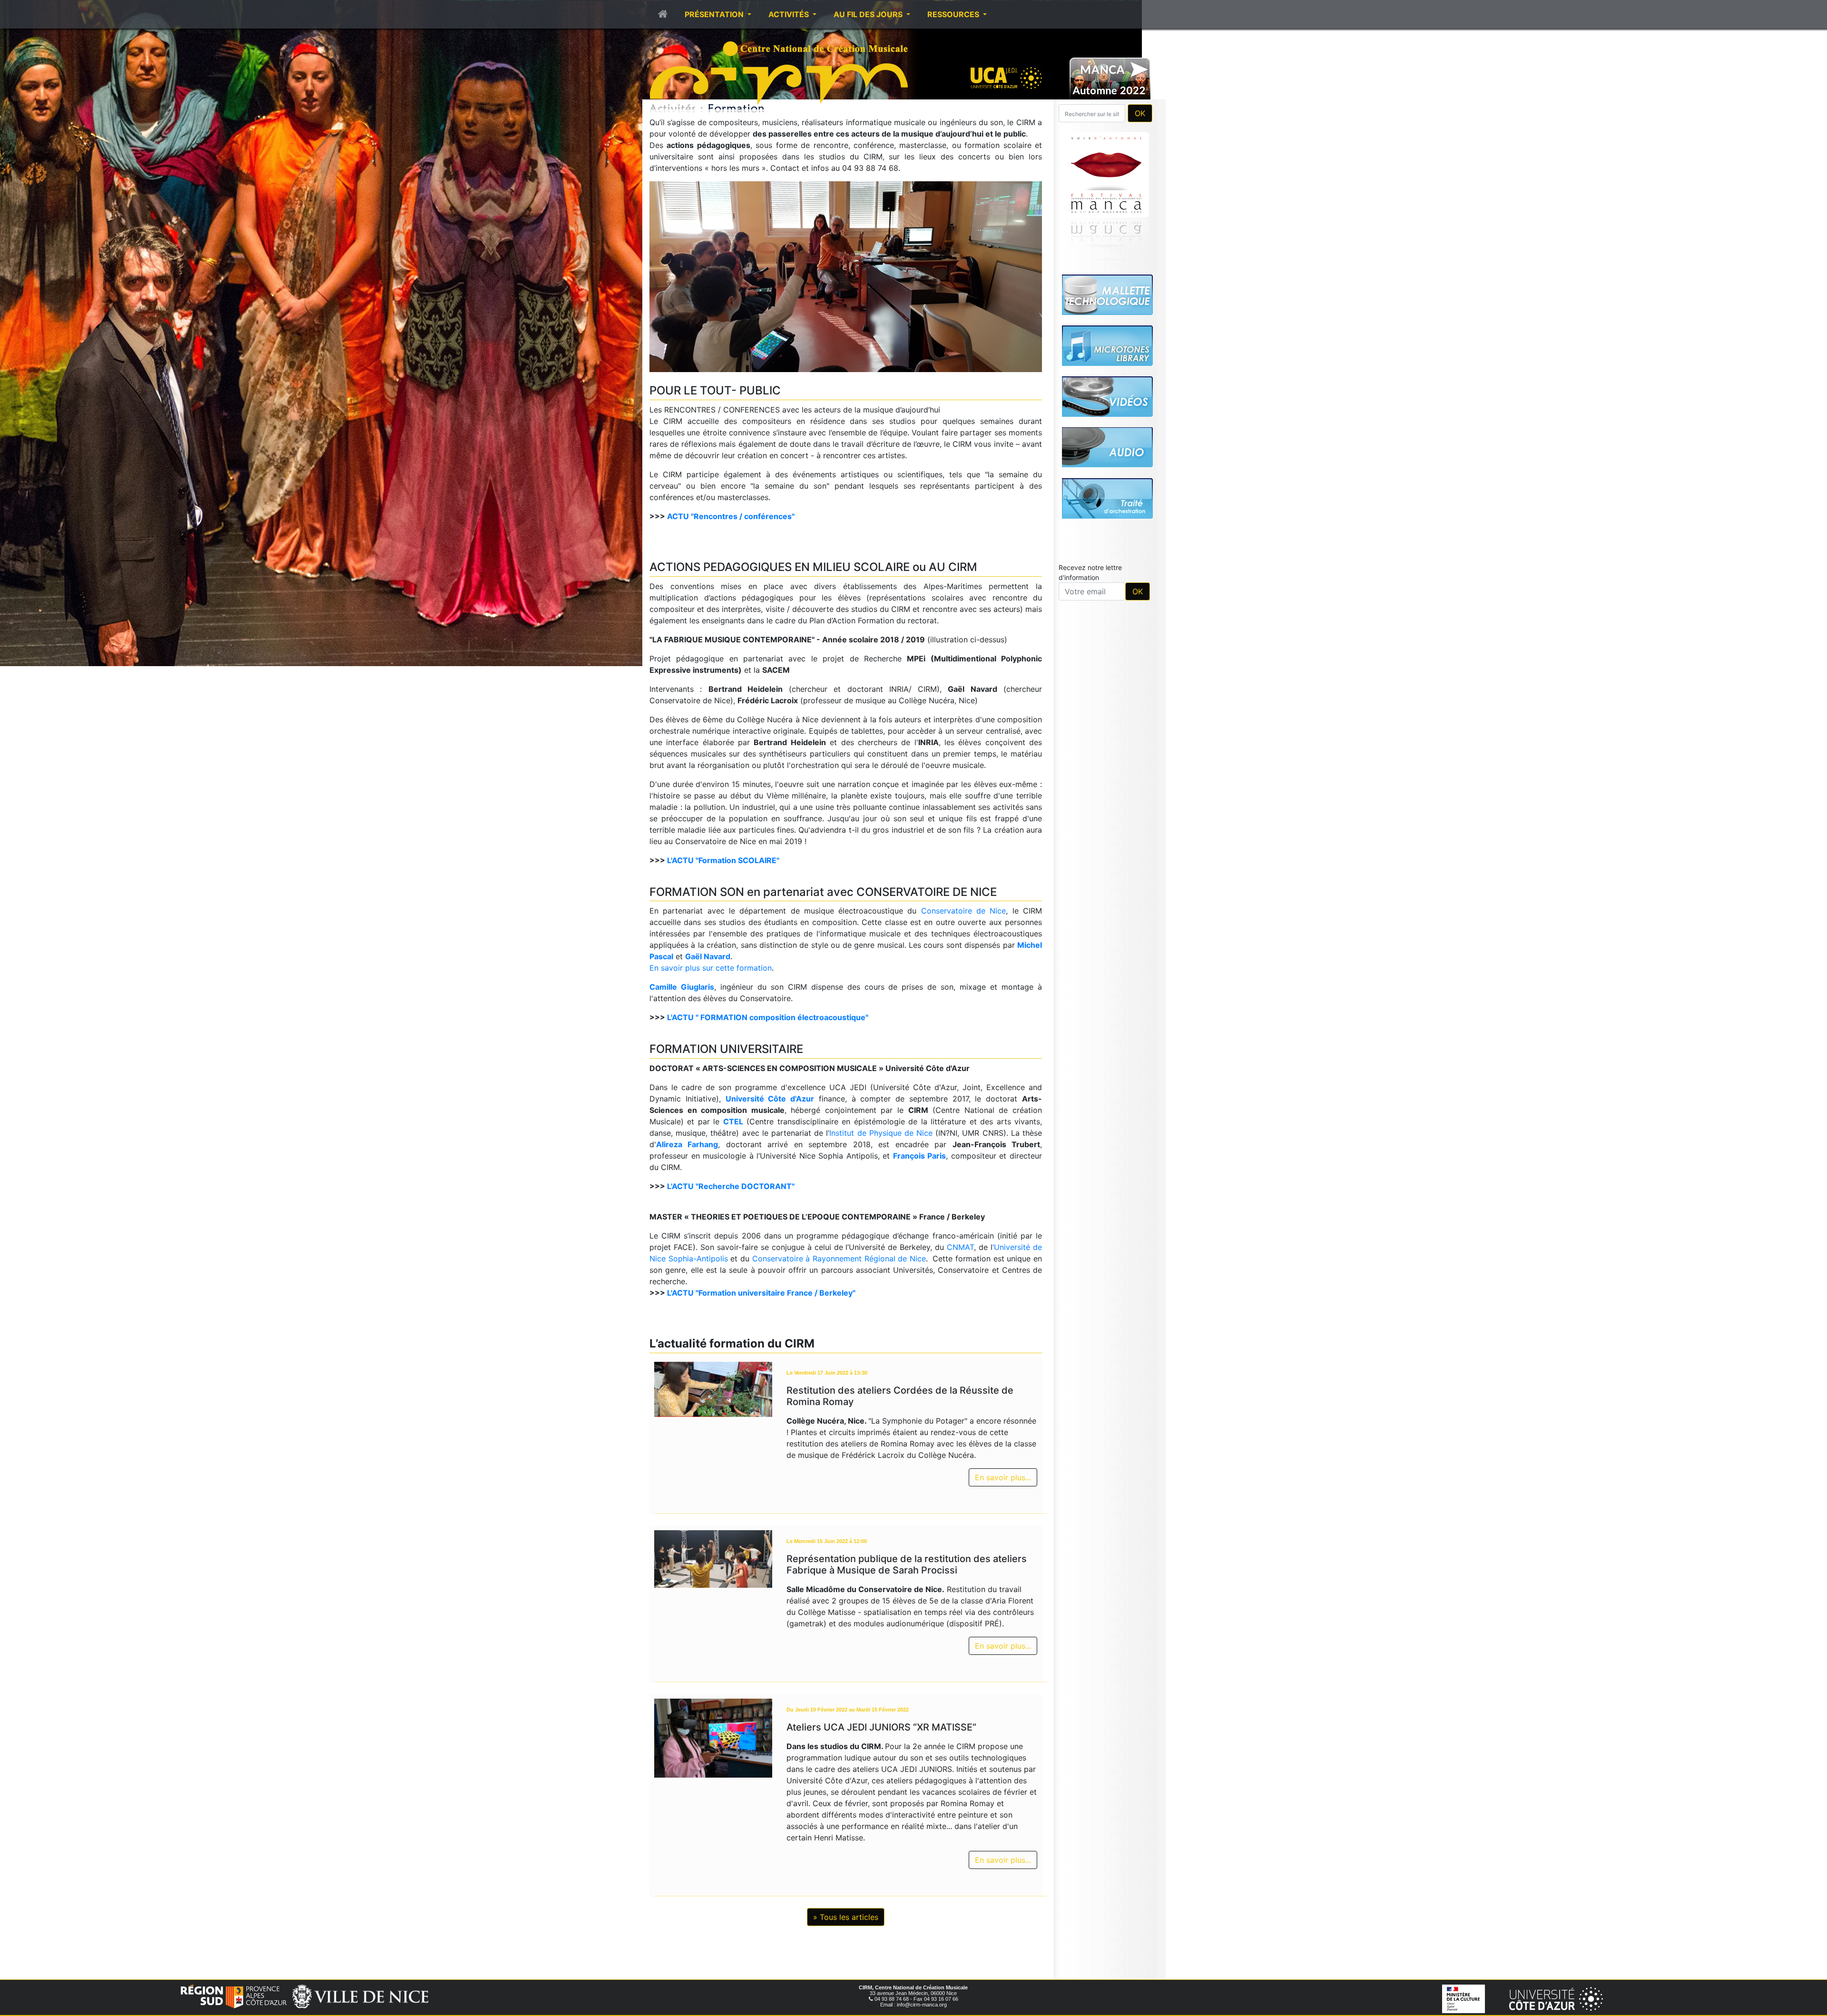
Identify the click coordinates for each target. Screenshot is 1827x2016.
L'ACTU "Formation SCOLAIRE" (723, 860)
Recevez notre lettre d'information (1090, 439)
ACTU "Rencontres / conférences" (731, 516)
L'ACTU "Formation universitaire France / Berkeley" (761, 1293)
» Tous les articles (846, 1917)
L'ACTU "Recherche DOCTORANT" (731, 1186)
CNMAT (960, 1247)
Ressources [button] (954, 14)
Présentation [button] (715, 14)
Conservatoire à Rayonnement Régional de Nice (839, 1259)
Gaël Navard (708, 956)
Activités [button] (790, 14)
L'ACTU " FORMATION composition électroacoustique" (768, 1017)
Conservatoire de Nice (964, 911)
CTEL (733, 1121)
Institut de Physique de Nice (881, 1133)
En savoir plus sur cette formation (711, 968)
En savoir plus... (1003, 1477)
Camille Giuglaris (682, 987)
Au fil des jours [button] (869, 14)
